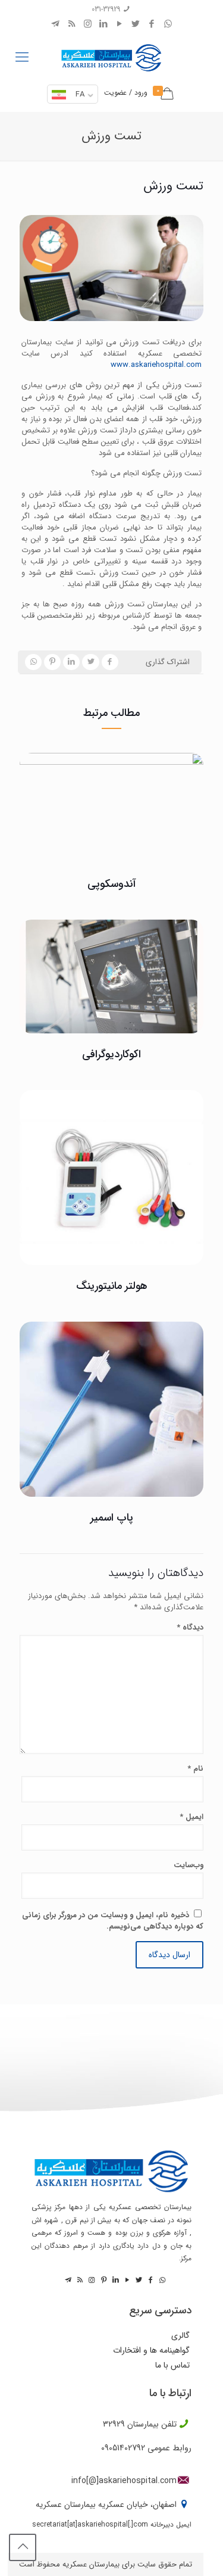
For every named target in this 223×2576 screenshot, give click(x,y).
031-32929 (106, 9)
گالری (180, 2336)
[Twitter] (136, 24)
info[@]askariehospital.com (124, 2481)
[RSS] (72, 24)
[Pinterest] (103, 2280)
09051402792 (123, 2448)
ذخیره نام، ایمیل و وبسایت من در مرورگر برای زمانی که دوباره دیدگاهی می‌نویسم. (113, 1921)
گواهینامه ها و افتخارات (151, 2351)
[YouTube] (120, 24)
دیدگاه (190, 1627)
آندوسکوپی (112, 884)
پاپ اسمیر (112, 1518)
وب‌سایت (189, 1865)
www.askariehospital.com (156, 365)
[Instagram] (88, 24)
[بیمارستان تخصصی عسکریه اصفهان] (111, 55)
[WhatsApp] (168, 24)
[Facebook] (152, 24)
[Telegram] (56, 24)
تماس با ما (172, 2365)
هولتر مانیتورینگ (112, 1286)
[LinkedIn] (104, 24)
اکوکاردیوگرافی (111, 1054)
